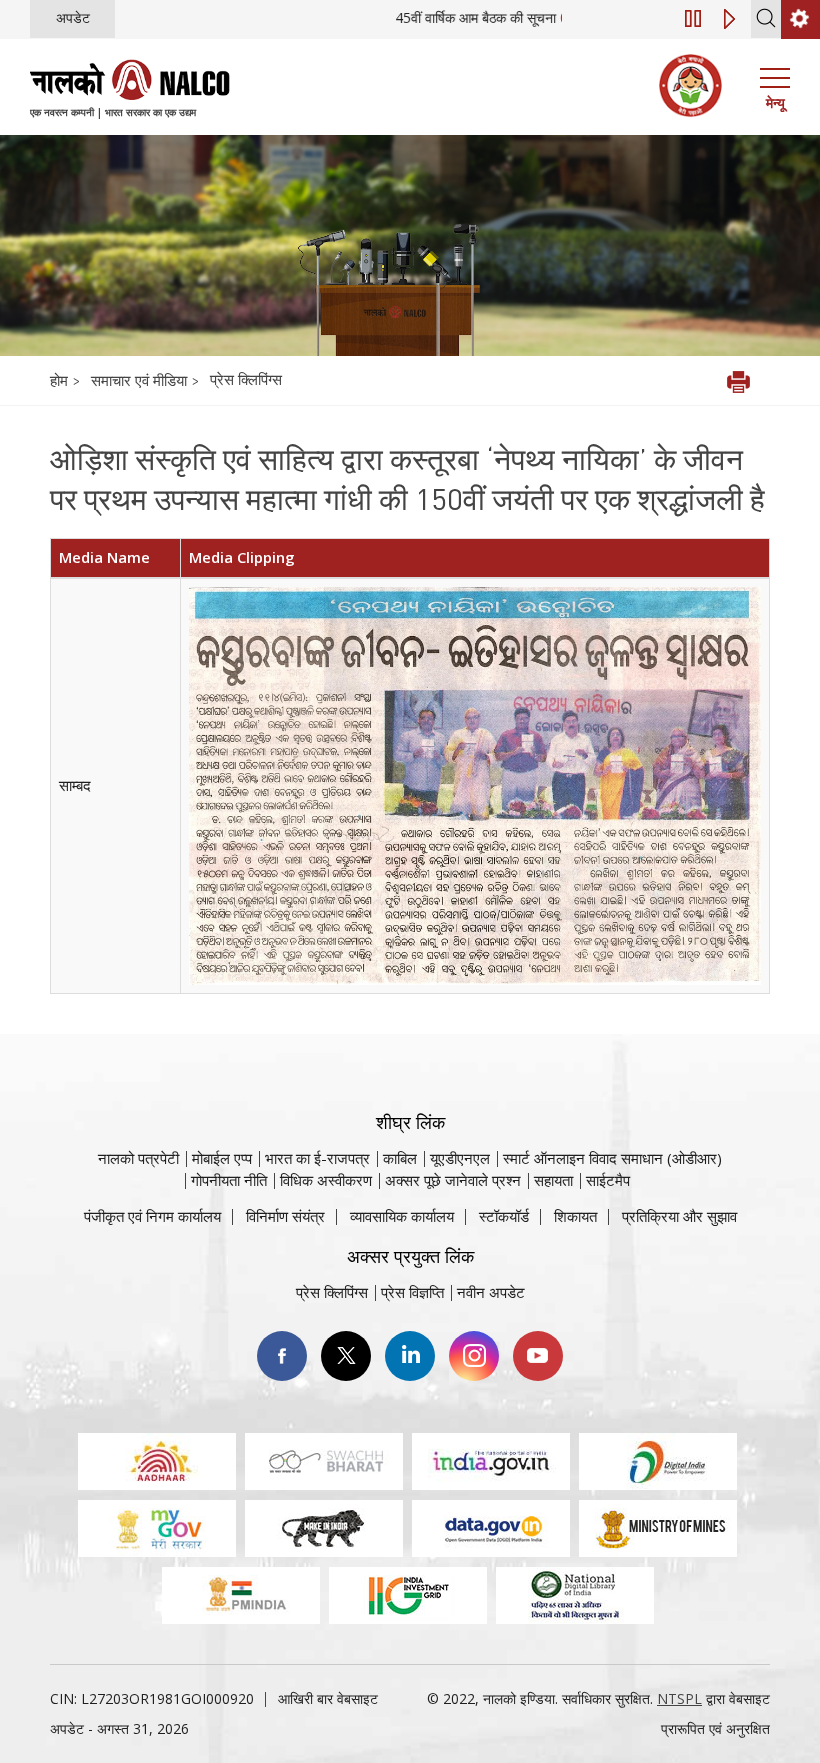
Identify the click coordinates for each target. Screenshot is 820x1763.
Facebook (282, 1356)
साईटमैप (608, 1180)
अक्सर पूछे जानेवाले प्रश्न (453, 1180)
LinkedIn (410, 1356)
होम (59, 380)
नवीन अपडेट (491, 1292)
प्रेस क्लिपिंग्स (246, 379)
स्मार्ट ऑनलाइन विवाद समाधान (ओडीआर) (612, 1158)
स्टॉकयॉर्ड (504, 1216)
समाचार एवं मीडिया (141, 380)
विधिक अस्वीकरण (326, 1180)
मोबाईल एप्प (222, 1158)
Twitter (346, 1356)
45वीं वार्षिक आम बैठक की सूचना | (516, 17)
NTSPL (679, 1698)
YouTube (538, 1356)
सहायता (553, 1180)
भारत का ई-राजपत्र (317, 1158)
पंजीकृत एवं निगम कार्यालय (152, 1216)
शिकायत (575, 1216)
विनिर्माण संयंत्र (285, 1216)
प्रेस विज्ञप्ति (412, 1292)
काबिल (400, 1158)
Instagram (474, 1356)
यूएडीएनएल (460, 1158)
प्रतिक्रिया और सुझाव (679, 1216)
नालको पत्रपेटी (138, 1158)
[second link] (800, 19)
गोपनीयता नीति (229, 1180)
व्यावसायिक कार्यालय (402, 1216)
